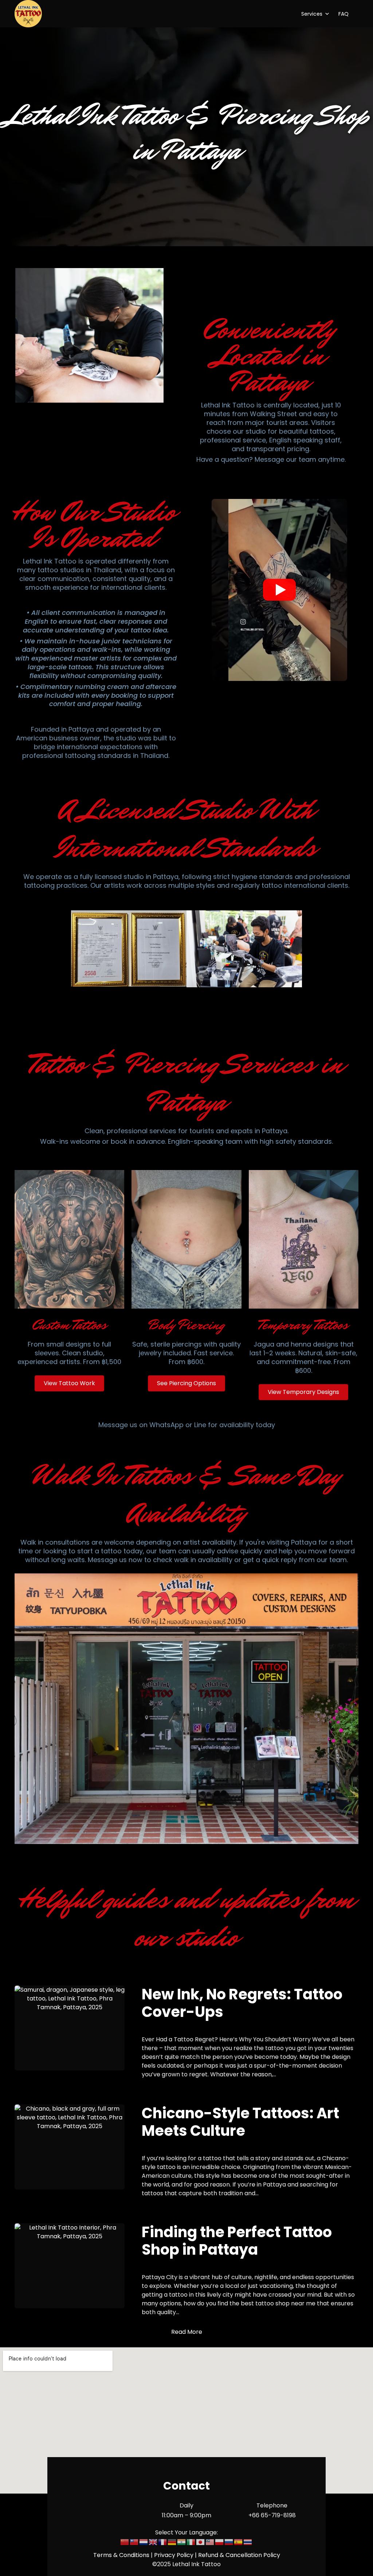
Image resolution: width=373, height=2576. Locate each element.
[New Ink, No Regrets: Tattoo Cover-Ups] (70, 2028)
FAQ (343, 14)
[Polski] (220, 2542)
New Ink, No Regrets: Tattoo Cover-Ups (242, 2003)
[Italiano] (191, 2542)
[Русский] (229, 2542)
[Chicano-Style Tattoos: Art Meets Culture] (70, 2147)
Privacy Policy (174, 2555)
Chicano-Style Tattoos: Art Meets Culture (240, 2122)
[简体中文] (125, 2542)
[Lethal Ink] (28, 14)
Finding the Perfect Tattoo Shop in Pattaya (237, 2241)
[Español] (239, 2542)
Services (312, 14)
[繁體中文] (134, 2542)
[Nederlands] (144, 2542)
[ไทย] (248, 2542)
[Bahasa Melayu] (210, 2542)
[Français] (163, 2542)
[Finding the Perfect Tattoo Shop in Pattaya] (70, 2266)
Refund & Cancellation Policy (239, 2555)
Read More (187, 2332)
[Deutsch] (172, 2542)
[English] (153, 2542)
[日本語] (201, 2542)
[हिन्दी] (182, 2542)
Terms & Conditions (121, 2555)
